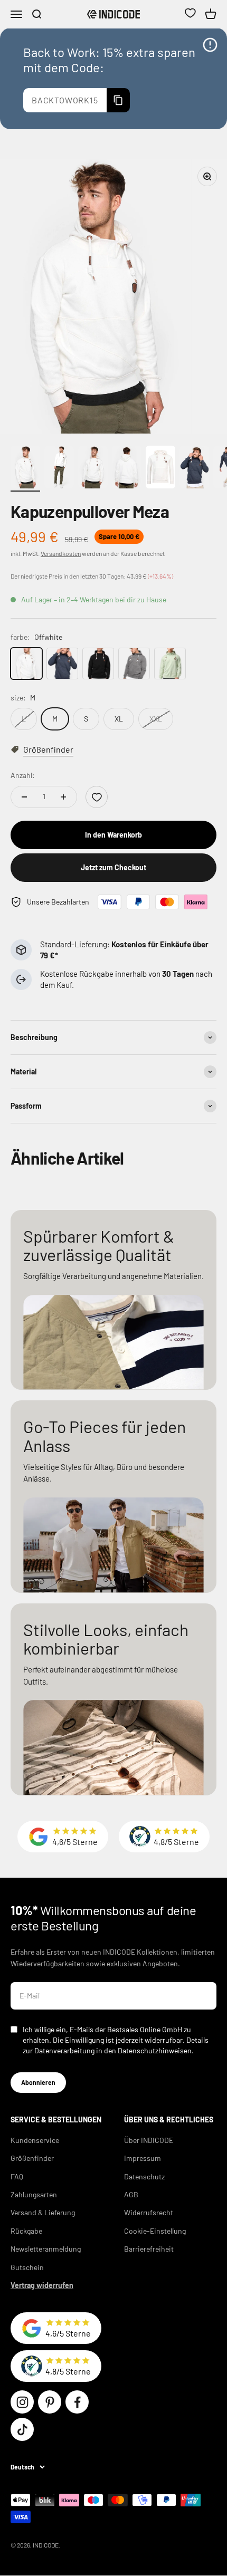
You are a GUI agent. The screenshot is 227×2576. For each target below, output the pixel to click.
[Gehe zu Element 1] (25, 469)
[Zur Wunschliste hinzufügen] (97, 797)
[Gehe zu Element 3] (93, 469)
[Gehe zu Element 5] (160, 469)
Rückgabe (26, 2231)
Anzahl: (23, 775)
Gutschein (27, 2267)
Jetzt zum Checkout (113, 867)
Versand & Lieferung (43, 2212)
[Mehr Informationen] (210, 45)
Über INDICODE (149, 2140)
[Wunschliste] (190, 14)
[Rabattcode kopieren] (118, 100)
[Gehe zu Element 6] (194, 469)
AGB (131, 2194)
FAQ (17, 2176)
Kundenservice (35, 2140)
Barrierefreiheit (149, 2249)
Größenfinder (32, 2158)
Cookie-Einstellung (155, 2231)
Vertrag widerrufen (42, 2285)
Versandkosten (61, 553)
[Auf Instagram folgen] (22, 2402)
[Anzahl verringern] (24, 797)
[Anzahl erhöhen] (63, 797)
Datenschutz (144, 2176)
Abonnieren (38, 2082)
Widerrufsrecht (149, 2212)
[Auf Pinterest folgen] (50, 2402)
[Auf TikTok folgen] (22, 2429)
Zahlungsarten (34, 2194)
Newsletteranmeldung (46, 2249)
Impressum (143, 2158)
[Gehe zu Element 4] (127, 469)
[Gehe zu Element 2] (59, 469)
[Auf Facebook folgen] (77, 2402)
